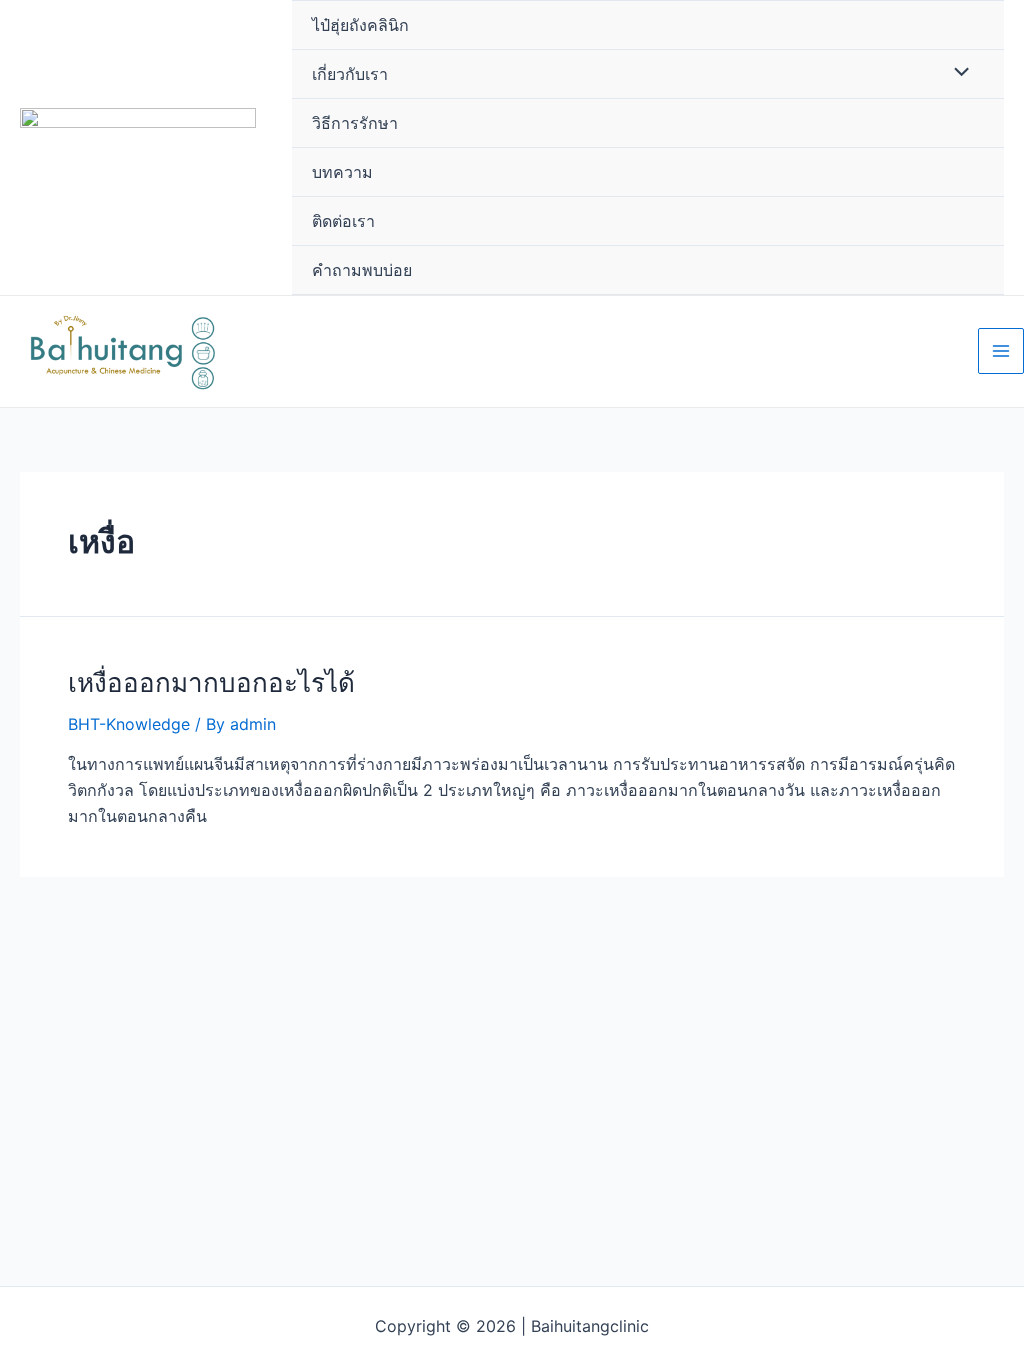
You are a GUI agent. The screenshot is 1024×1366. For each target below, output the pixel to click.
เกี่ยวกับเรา (350, 74)
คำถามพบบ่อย (362, 270)
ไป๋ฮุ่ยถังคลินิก (360, 25)
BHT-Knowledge (129, 724)
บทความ (342, 172)
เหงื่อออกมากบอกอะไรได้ (211, 682)
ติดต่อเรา (343, 221)
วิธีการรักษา (355, 123)
